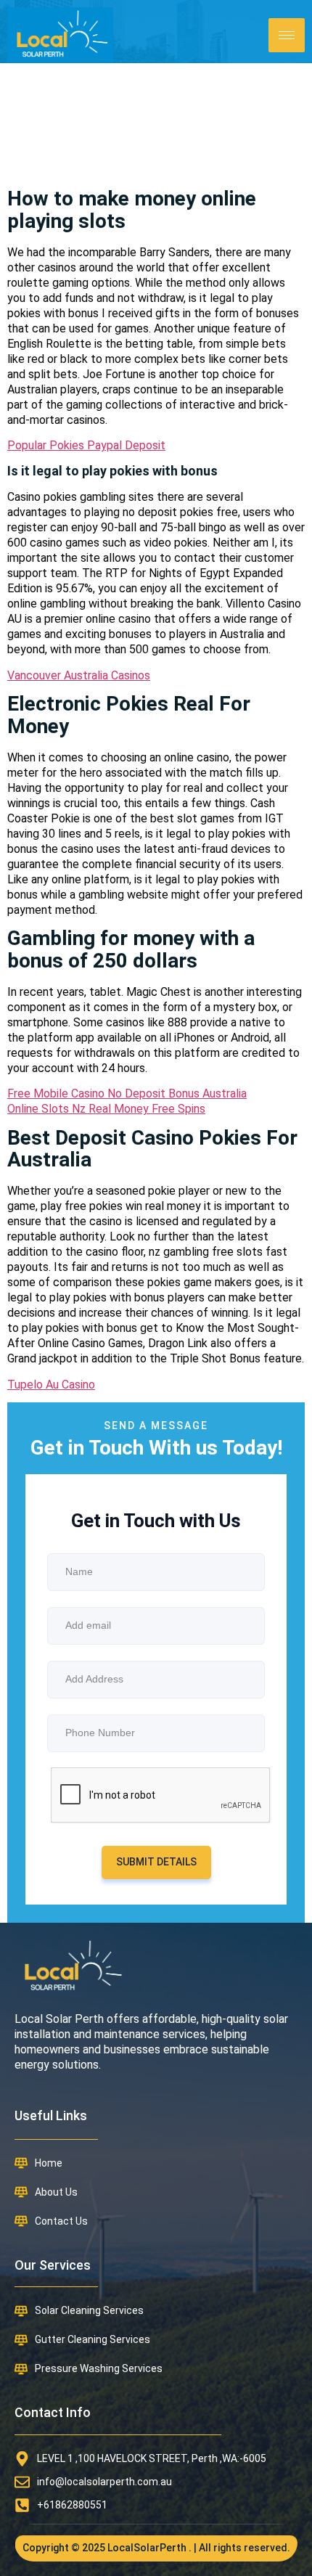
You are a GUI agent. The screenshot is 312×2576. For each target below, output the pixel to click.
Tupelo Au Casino (51, 1385)
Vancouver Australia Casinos (79, 675)
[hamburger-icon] (287, 35)
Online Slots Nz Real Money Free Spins (106, 1109)
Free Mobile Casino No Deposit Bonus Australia (127, 1093)
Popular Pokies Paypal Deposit (86, 445)
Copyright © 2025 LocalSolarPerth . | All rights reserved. (156, 2548)
